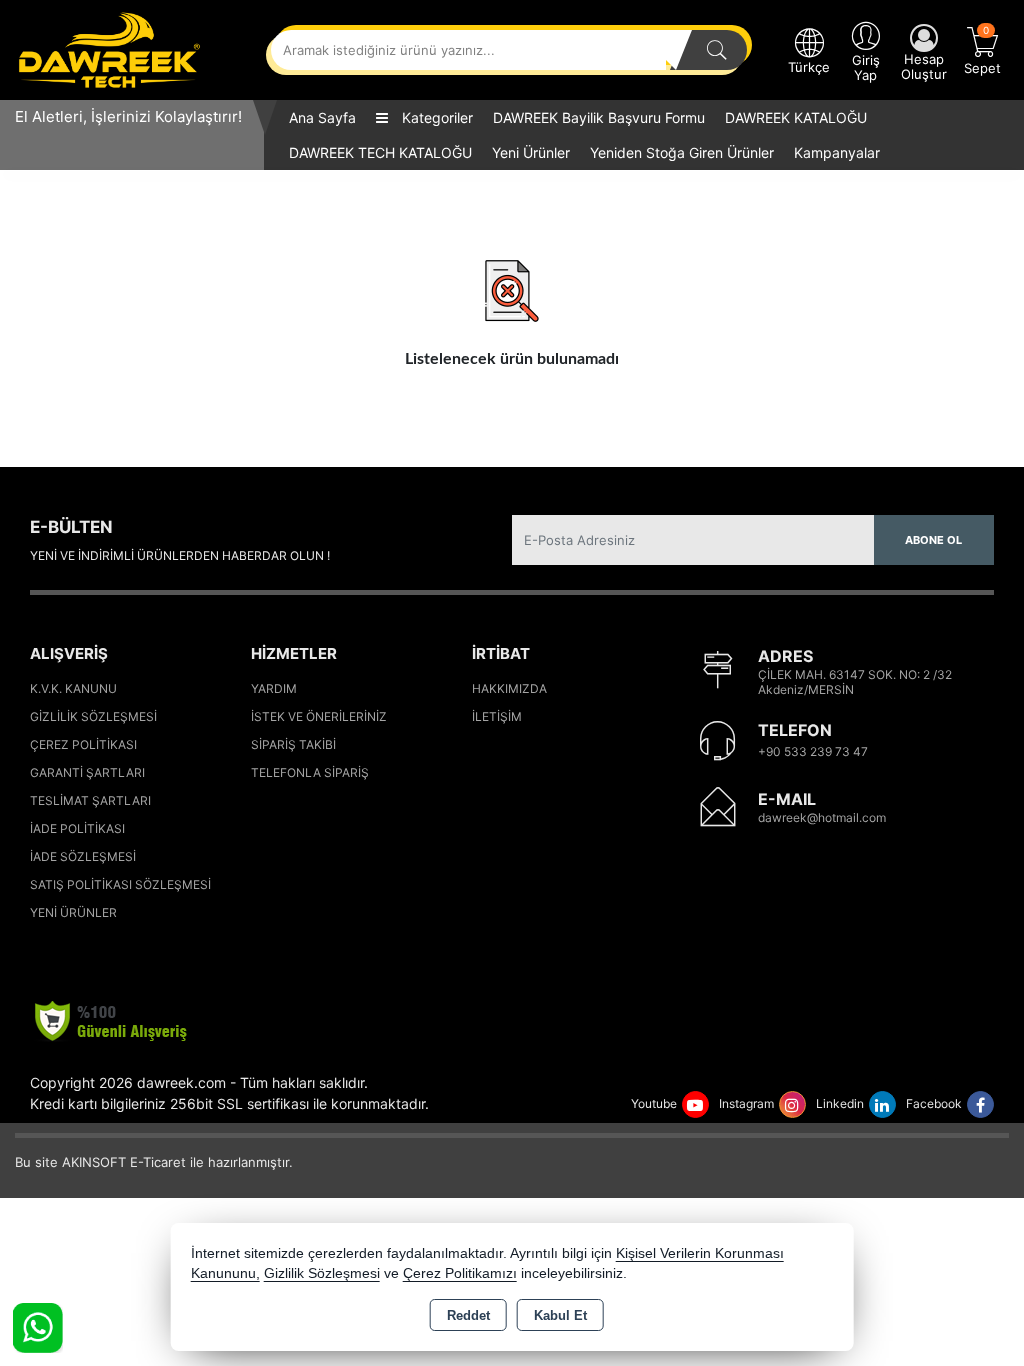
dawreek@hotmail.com (822, 817)
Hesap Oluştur (924, 66)
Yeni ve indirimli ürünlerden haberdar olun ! (180, 555)
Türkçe (809, 67)
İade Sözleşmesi (83, 856)
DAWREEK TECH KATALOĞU (380, 152)
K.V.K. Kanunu (73, 688)
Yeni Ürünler (73, 912)
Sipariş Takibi (293, 744)
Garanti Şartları (87, 772)
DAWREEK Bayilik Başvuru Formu (599, 117)
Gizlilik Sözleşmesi (93, 716)
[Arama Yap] (717, 50)
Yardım (274, 688)
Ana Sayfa (322, 117)
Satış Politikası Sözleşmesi (120, 884)
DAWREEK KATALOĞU (796, 117)
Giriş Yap (866, 67)
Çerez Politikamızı (460, 1273)
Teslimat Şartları (90, 800)
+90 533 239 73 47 (813, 751)
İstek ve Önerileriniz (319, 716)
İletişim (497, 716)
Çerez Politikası (83, 744)
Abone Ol (933, 540)
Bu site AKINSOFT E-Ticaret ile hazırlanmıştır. (154, 1162)
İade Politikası (77, 828)
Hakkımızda (509, 688)
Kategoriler (435, 117)
